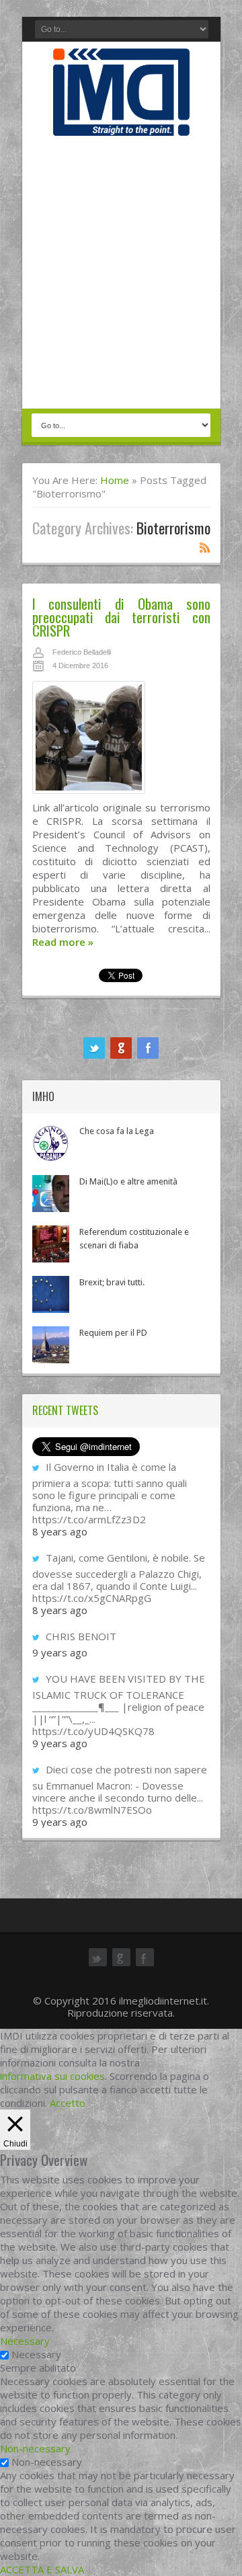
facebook (148, 1048)
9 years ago (60, 1652)
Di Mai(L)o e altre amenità (128, 1181)
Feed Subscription (205, 547)
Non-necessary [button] (35, 2448)
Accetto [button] (68, 2103)
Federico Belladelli (82, 652)
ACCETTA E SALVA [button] (42, 2569)
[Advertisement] (121, 274)
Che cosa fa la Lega (117, 1131)
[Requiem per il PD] (51, 1345)
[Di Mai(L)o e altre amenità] (51, 1194)
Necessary (36, 2354)
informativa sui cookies (52, 2076)
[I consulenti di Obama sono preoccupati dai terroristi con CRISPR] (121, 741)
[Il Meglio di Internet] (121, 122)
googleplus (121, 1048)
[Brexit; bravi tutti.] (51, 1294)
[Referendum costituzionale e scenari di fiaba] (51, 1244)
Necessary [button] (25, 2341)
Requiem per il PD (113, 1333)
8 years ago (60, 1531)
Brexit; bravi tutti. (112, 1282)
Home (115, 480)
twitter (94, 1048)
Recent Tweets (65, 1410)
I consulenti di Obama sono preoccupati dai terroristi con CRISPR (121, 617)
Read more (63, 942)
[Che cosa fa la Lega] (51, 1143)
